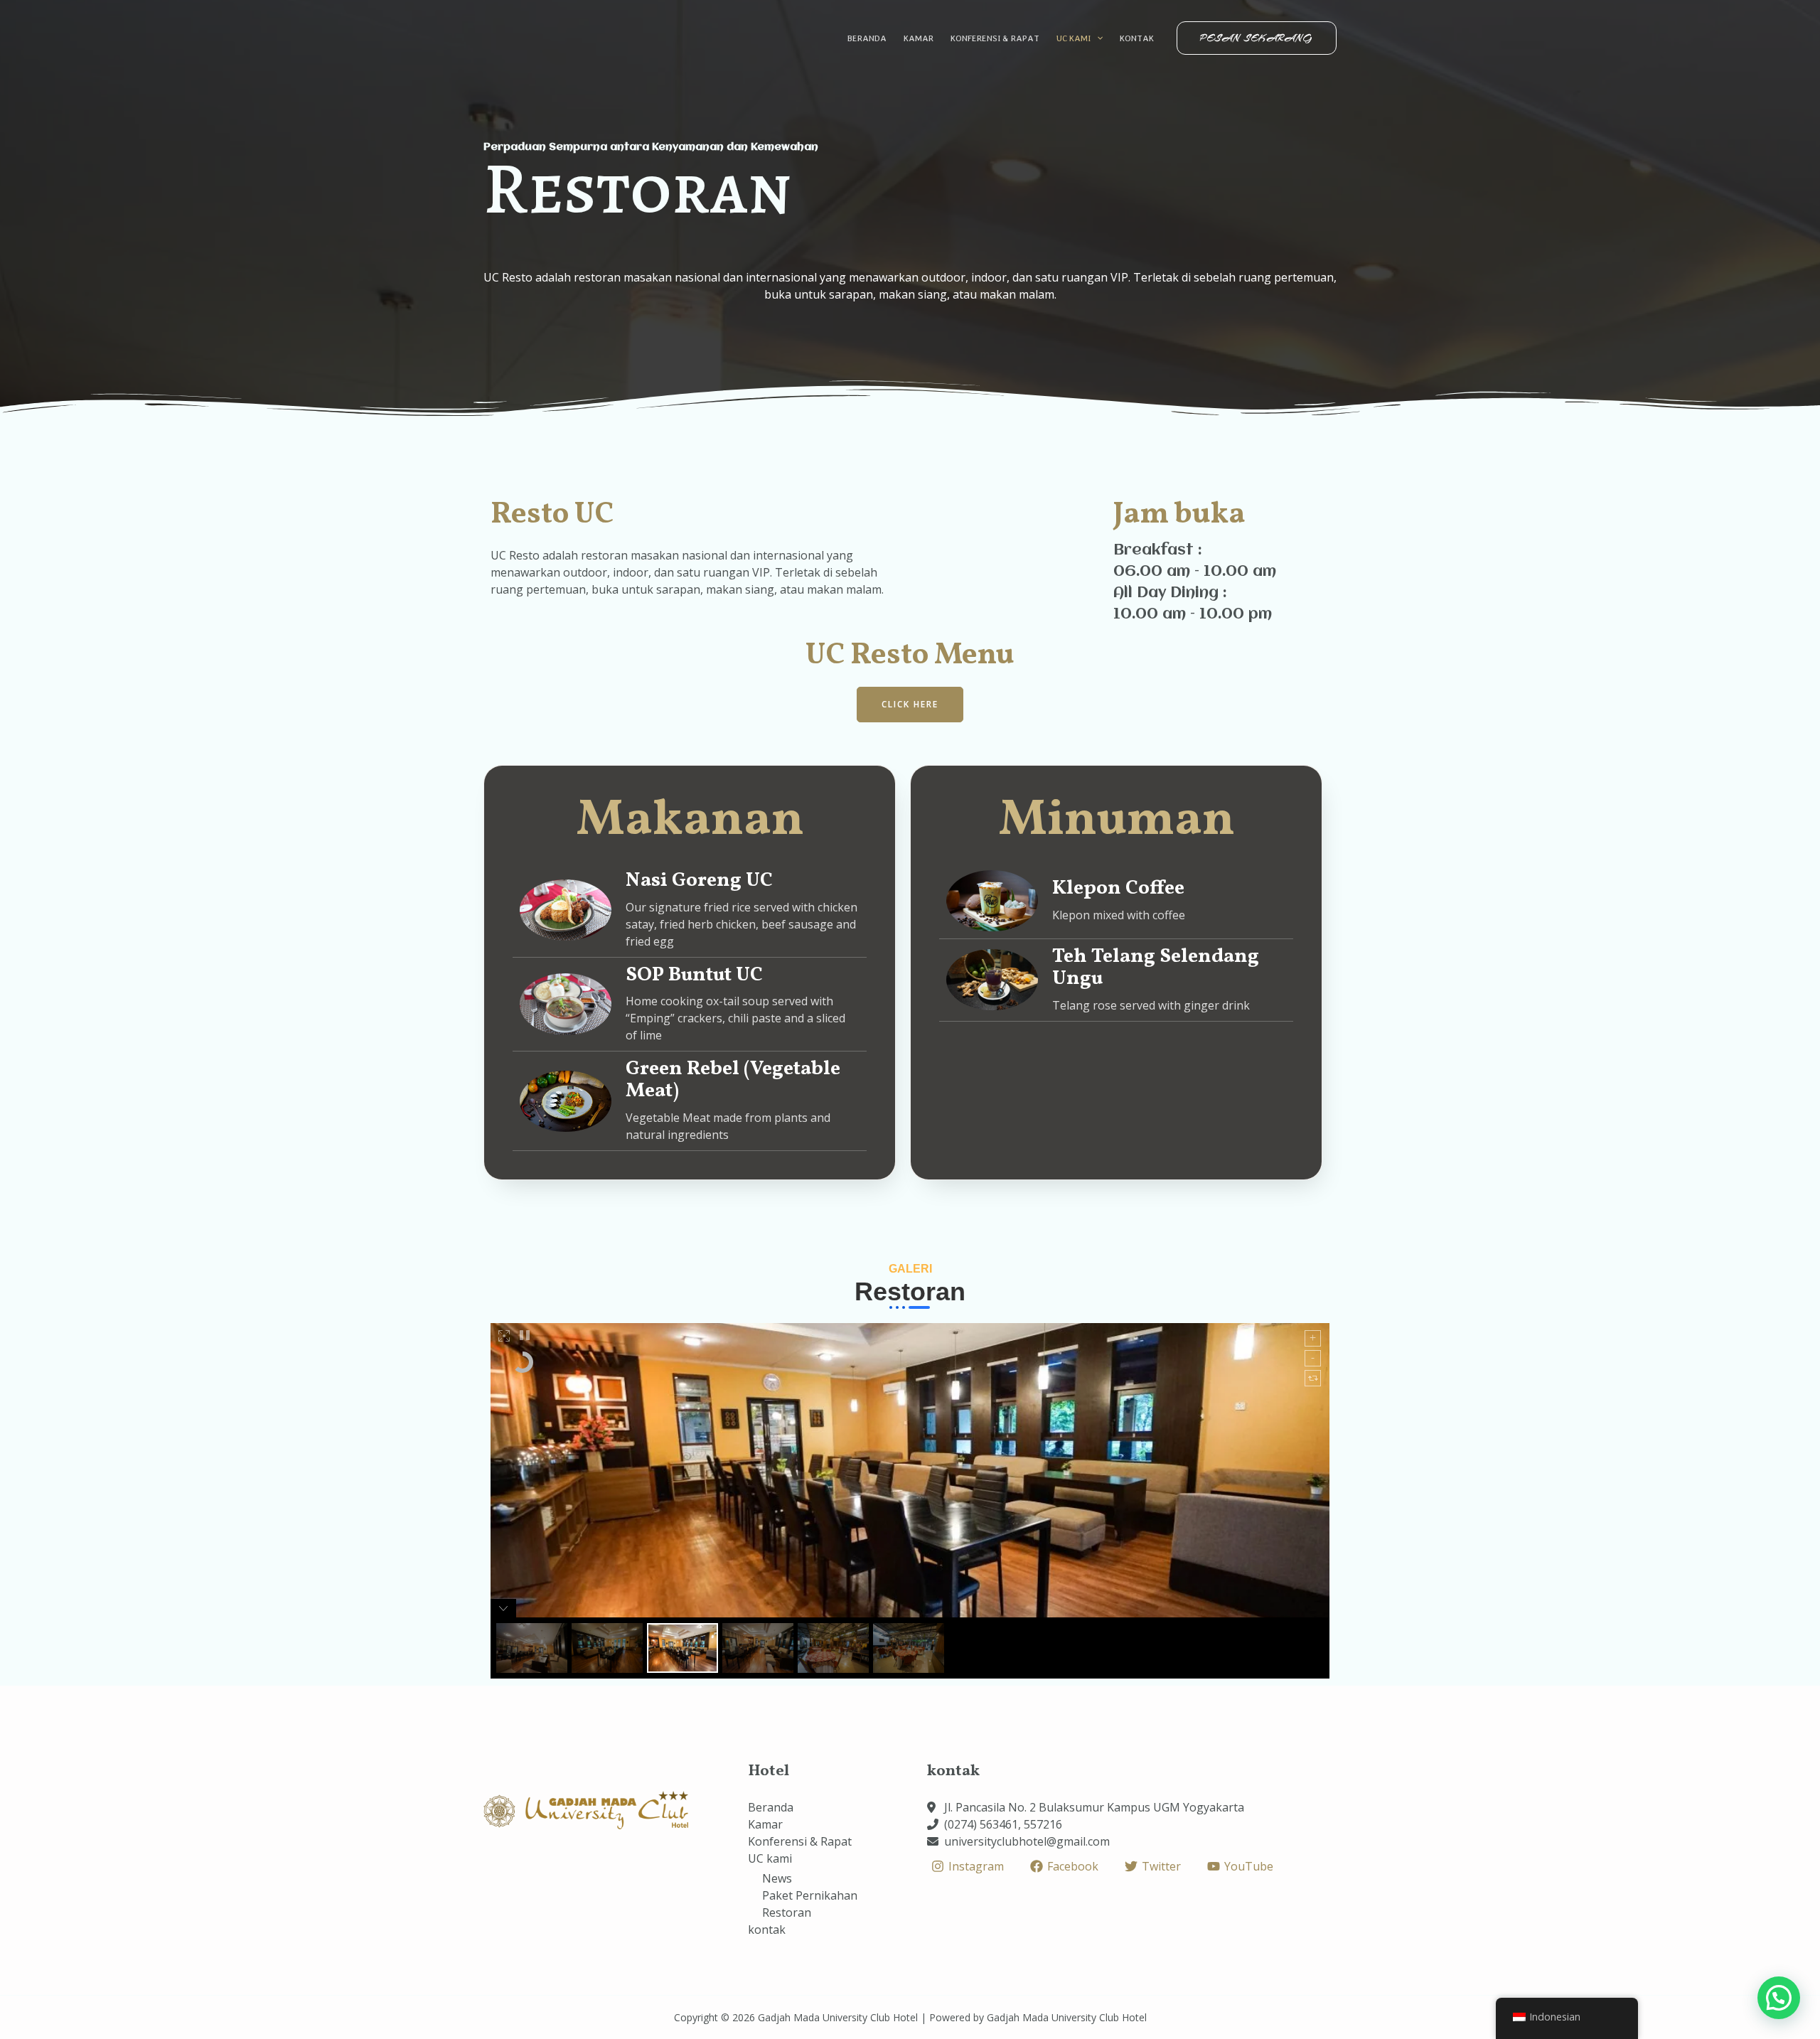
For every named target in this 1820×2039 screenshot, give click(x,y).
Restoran (787, 1912)
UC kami (1074, 38)
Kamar (919, 38)
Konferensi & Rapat (995, 38)
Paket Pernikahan (810, 1895)
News (777, 1878)
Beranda (867, 38)
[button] (910, 705)
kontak (1137, 38)
